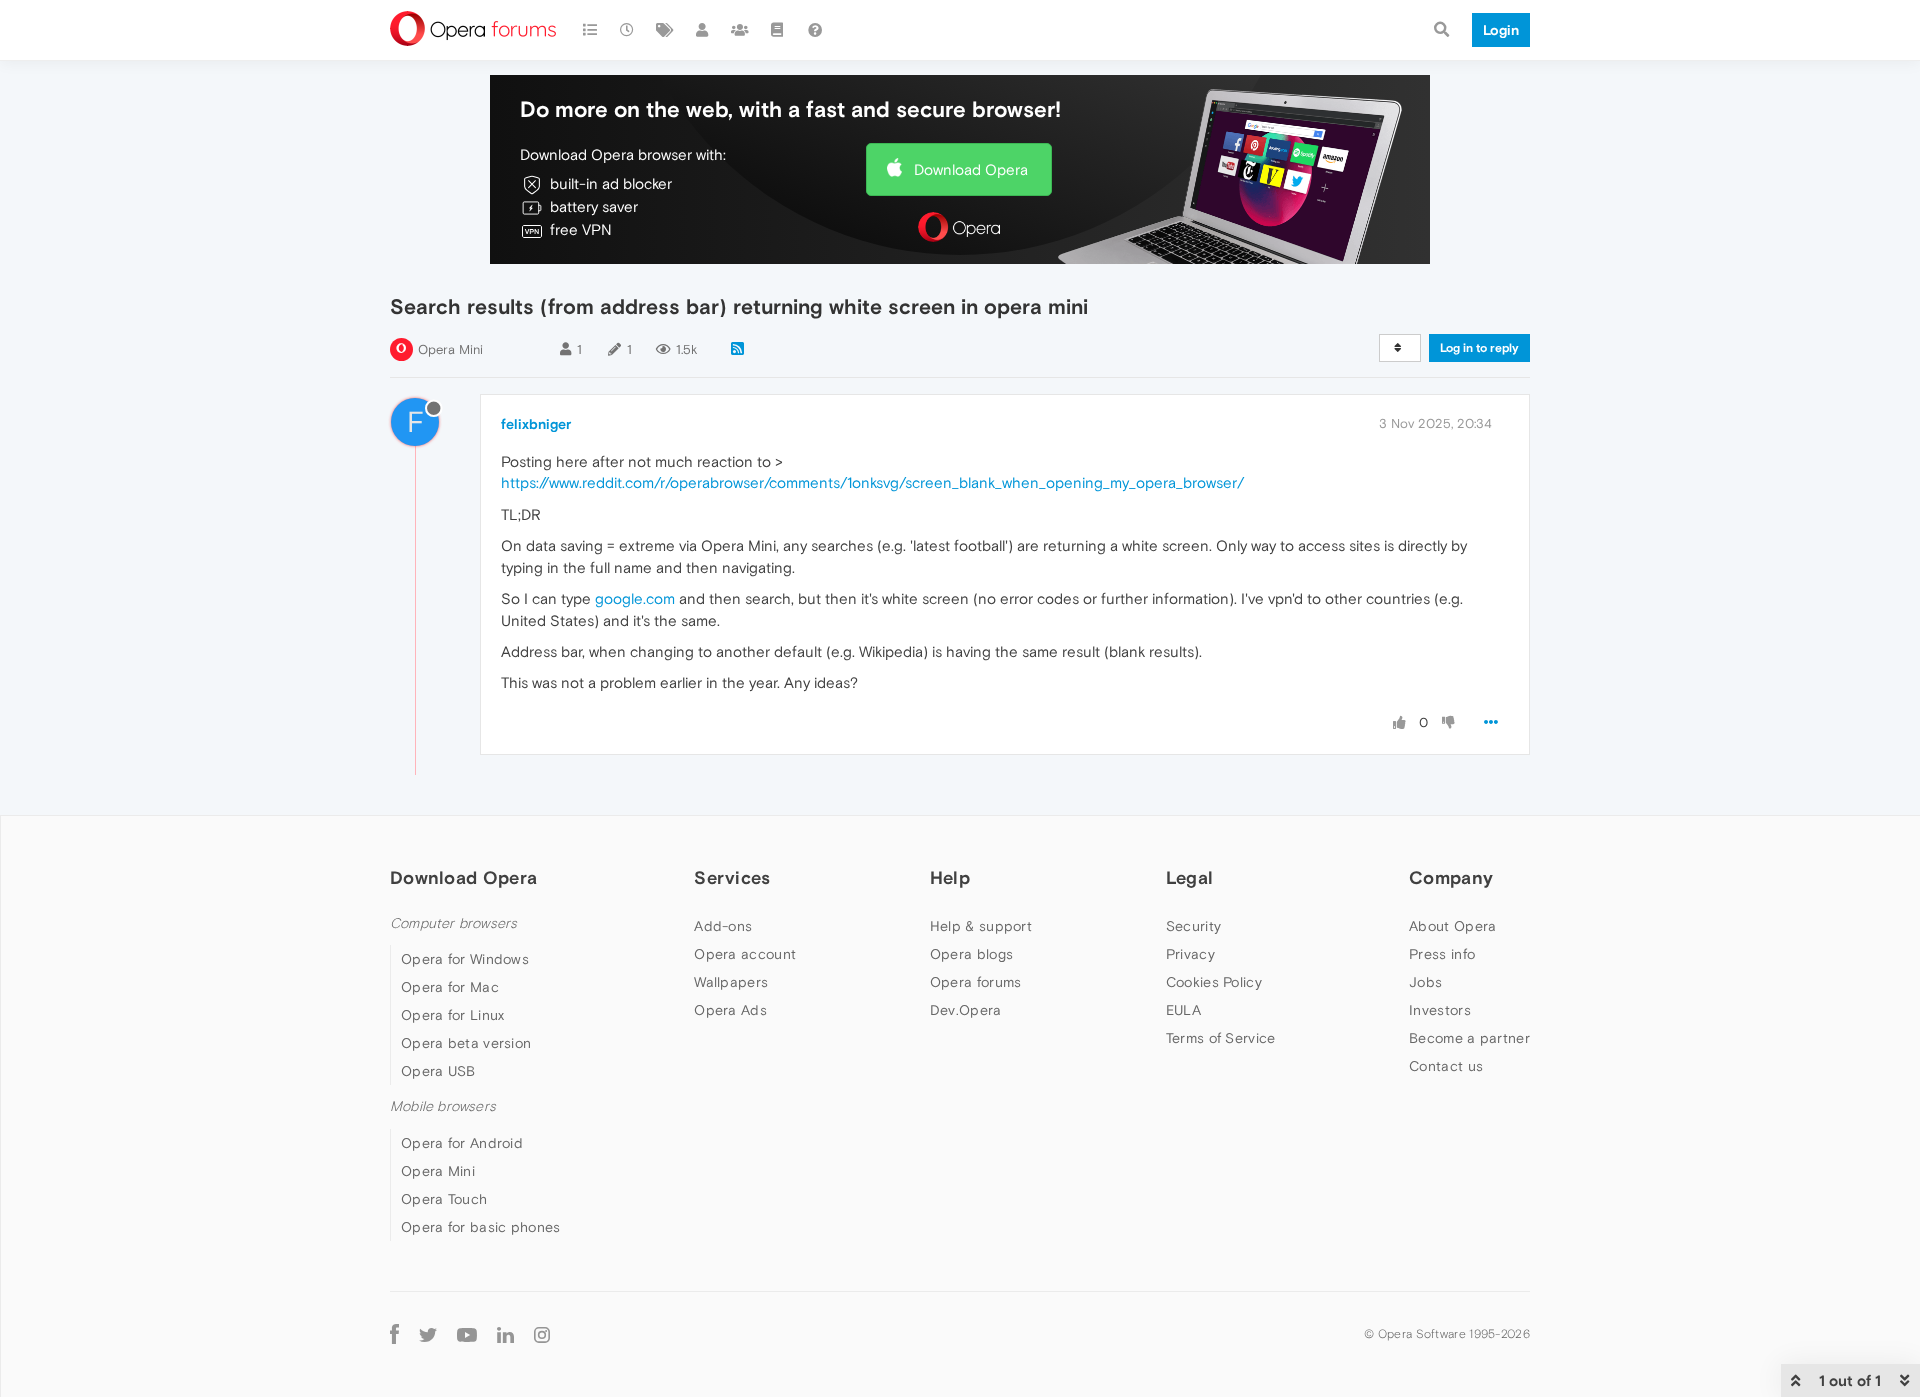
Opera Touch (444, 1199)
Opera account (745, 954)
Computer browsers (453, 923)
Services (732, 877)
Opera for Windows (465, 959)
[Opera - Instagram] (542, 1334)
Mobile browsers (443, 1106)
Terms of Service (1221, 1038)
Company (1451, 877)
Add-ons (723, 926)
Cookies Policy (1214, 982)
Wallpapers (731, 982)
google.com (635, 598)
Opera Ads (730, 1010)
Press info (1442, 954)
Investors (1440, 1010)
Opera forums (976, 982)
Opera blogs (971, 954)
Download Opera (971, 169)
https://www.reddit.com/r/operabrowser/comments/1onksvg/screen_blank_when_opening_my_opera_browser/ (872, 482)
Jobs (1425, 982)
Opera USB (438, 1071)
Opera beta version (466, 1043)
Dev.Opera (966, 1010)
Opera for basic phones (481, 1227)
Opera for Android (462, 1143)
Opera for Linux (453, 1015)
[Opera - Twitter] (428, 1334)
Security (1193, 926)
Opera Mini (450, 349)
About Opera (1452, 926)
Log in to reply (1479, 348)
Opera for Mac (450, 987)
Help (950, 877)
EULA (1183, 1010)
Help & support (981, 926)
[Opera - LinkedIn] (505, 1334)
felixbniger (536, 424)
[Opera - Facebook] (394, 1334)
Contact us (1446, 1066)
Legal (1190, 877)
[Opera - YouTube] (467, 1334)
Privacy (1190, 954)
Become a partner (1469, 1038)
